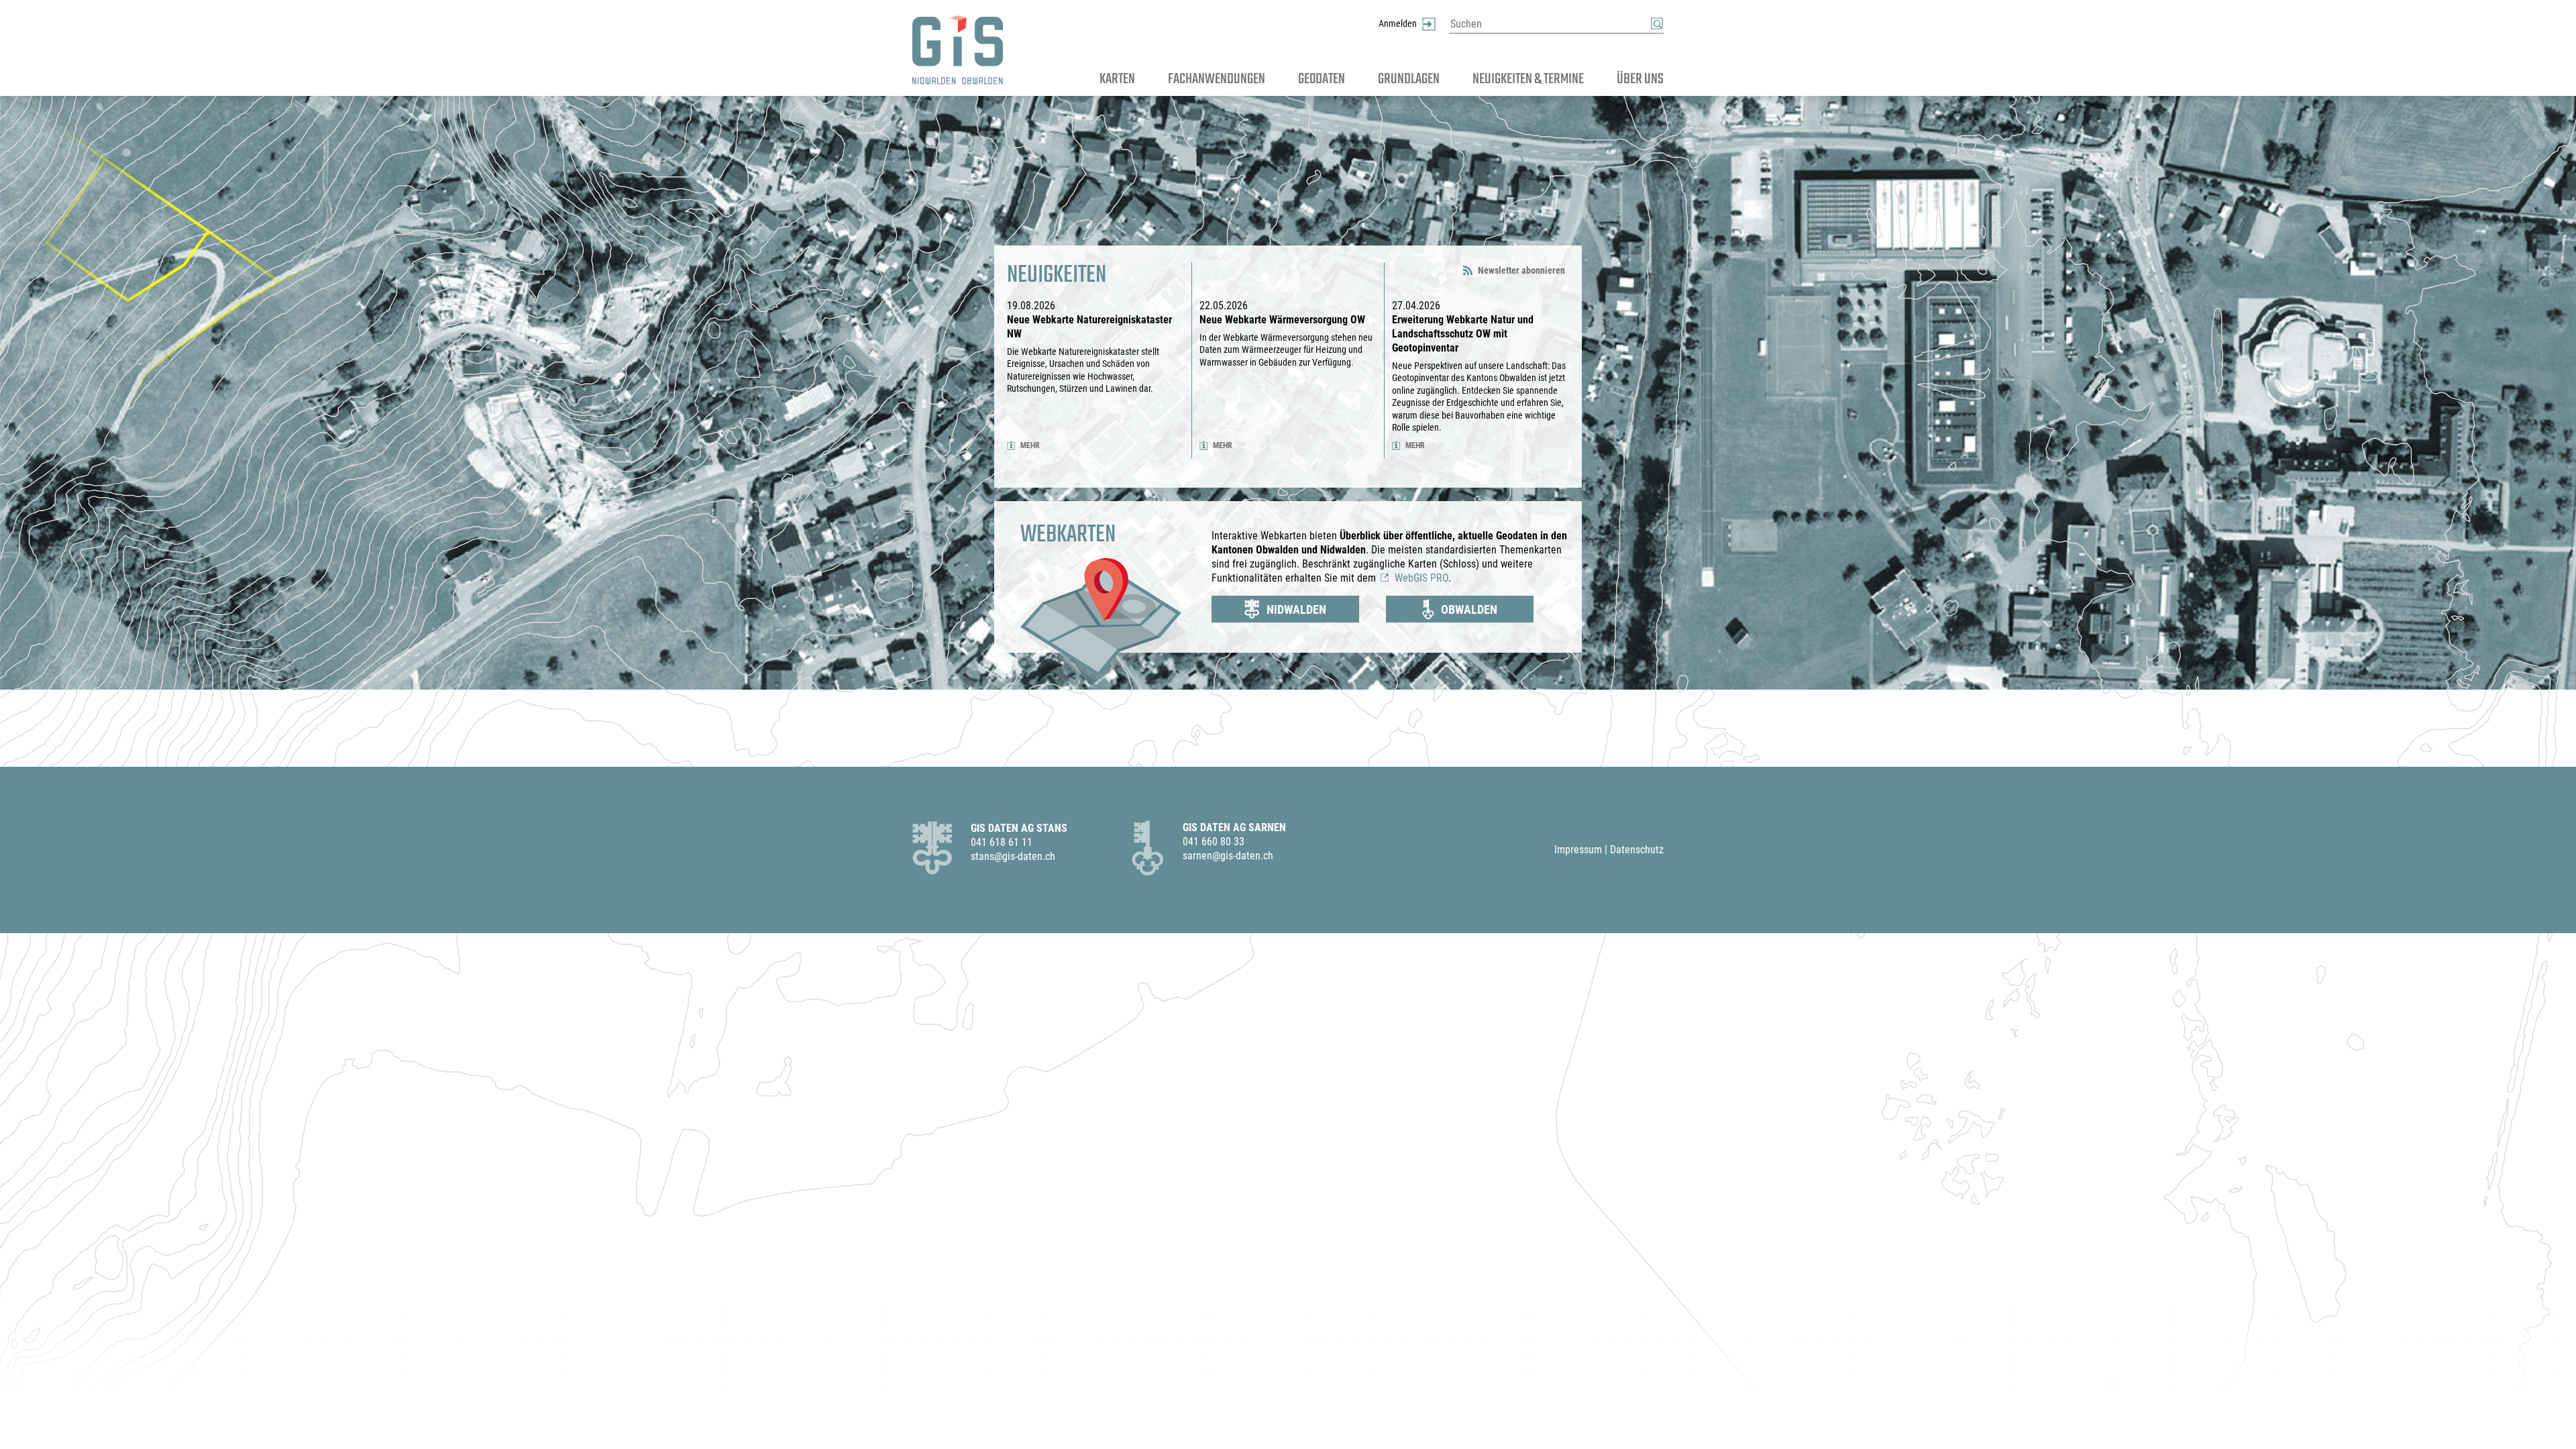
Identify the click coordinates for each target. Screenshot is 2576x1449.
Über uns (1640, 79)
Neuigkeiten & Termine (1528, 79)
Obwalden (1469, 609)
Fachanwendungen (1217, 79)
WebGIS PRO (1421, 578)
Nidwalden (1296, 609)
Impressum (1578, 850)
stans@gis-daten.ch (1013, 856)
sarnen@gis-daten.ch (1228, 856)
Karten (1117, 79)
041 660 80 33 (1214, 842)
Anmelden (1398, 24)
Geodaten (1322, 79)
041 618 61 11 (1002, 842)
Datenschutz (1637, 850)
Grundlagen (1409, 79)
